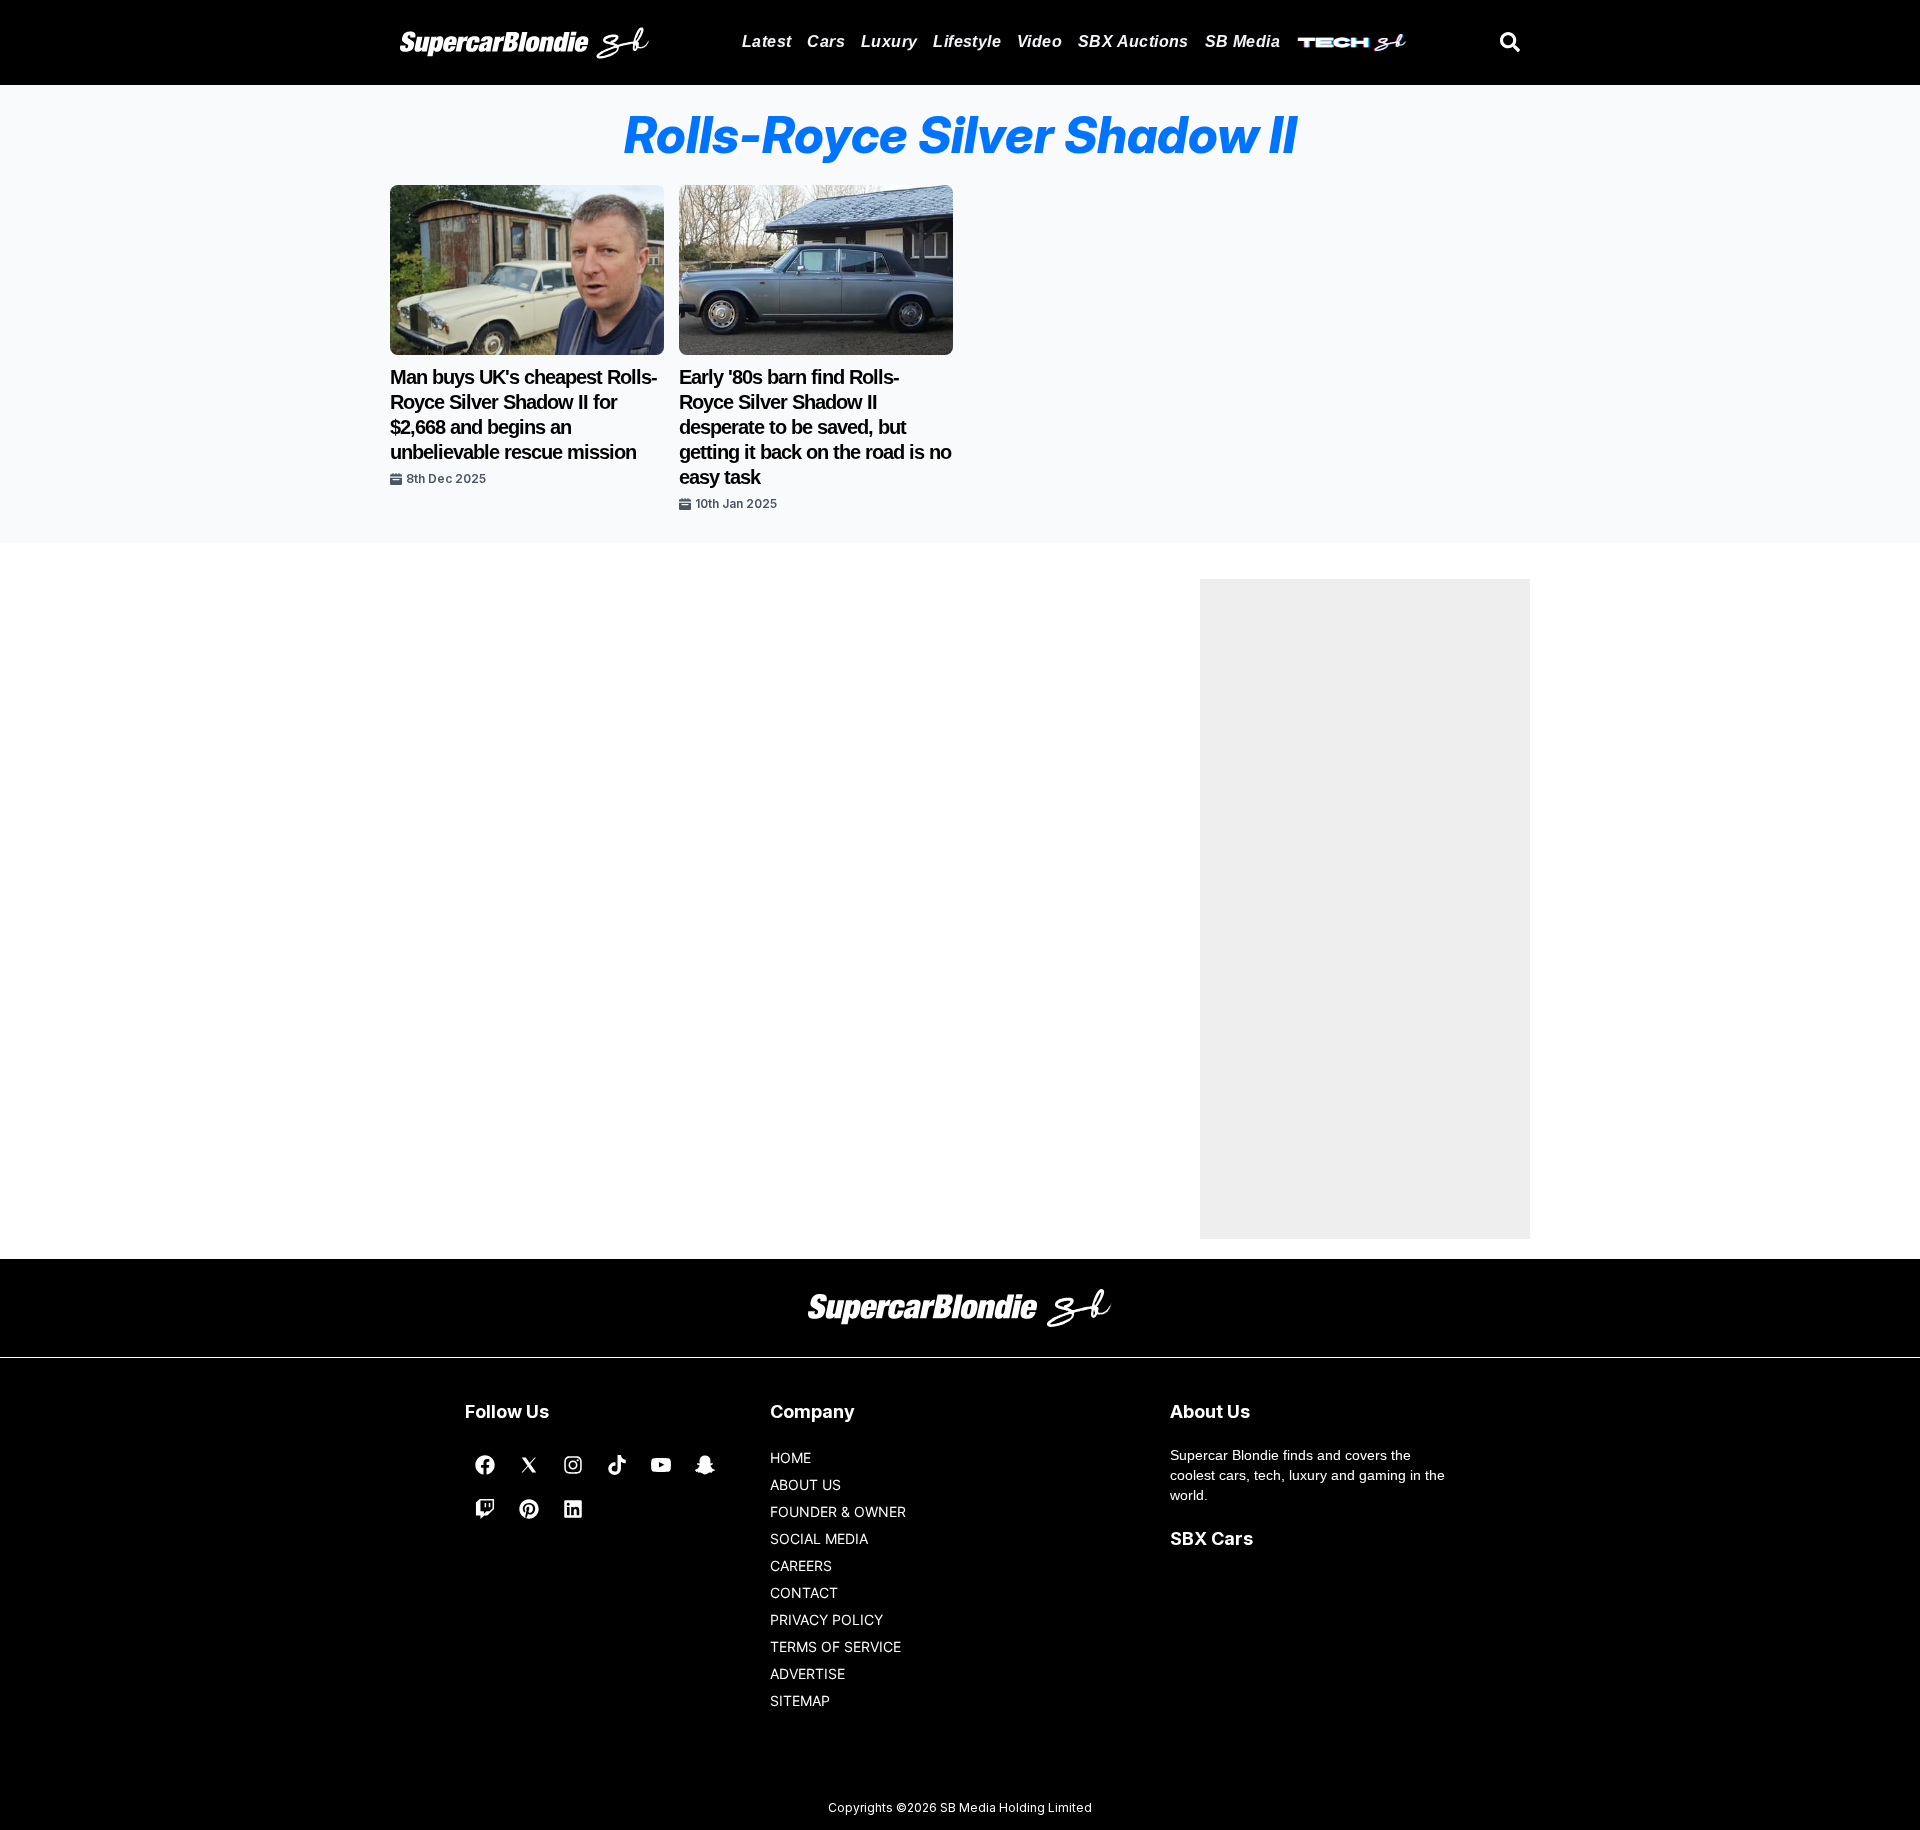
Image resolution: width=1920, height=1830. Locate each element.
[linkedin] (573, 1509)
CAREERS (801, 1565)
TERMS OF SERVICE (835, 1646)
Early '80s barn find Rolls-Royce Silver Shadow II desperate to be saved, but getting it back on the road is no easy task (815, 427)
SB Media (1242, 41)
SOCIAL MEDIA (819, 1538)
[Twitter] (529, 1465)
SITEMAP (800, 1700)
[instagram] (573, 1465)
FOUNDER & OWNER (838, 1511)
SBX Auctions (1133, 41)
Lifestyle (967, 41)
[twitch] (485, 1509)
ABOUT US (805, 1484)
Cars (826, 41)
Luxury (889, 41)
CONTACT (804, 1592)
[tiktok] (617, 1465)
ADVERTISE (807, 1673)
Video (1039, 41)
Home (790, 1457)
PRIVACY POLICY (826, 1619)
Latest (766, 41)
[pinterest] (529, 1509)
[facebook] (485, 1465)
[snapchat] (705, 1465)
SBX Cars (1211, 1538)
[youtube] (661, 1465)
